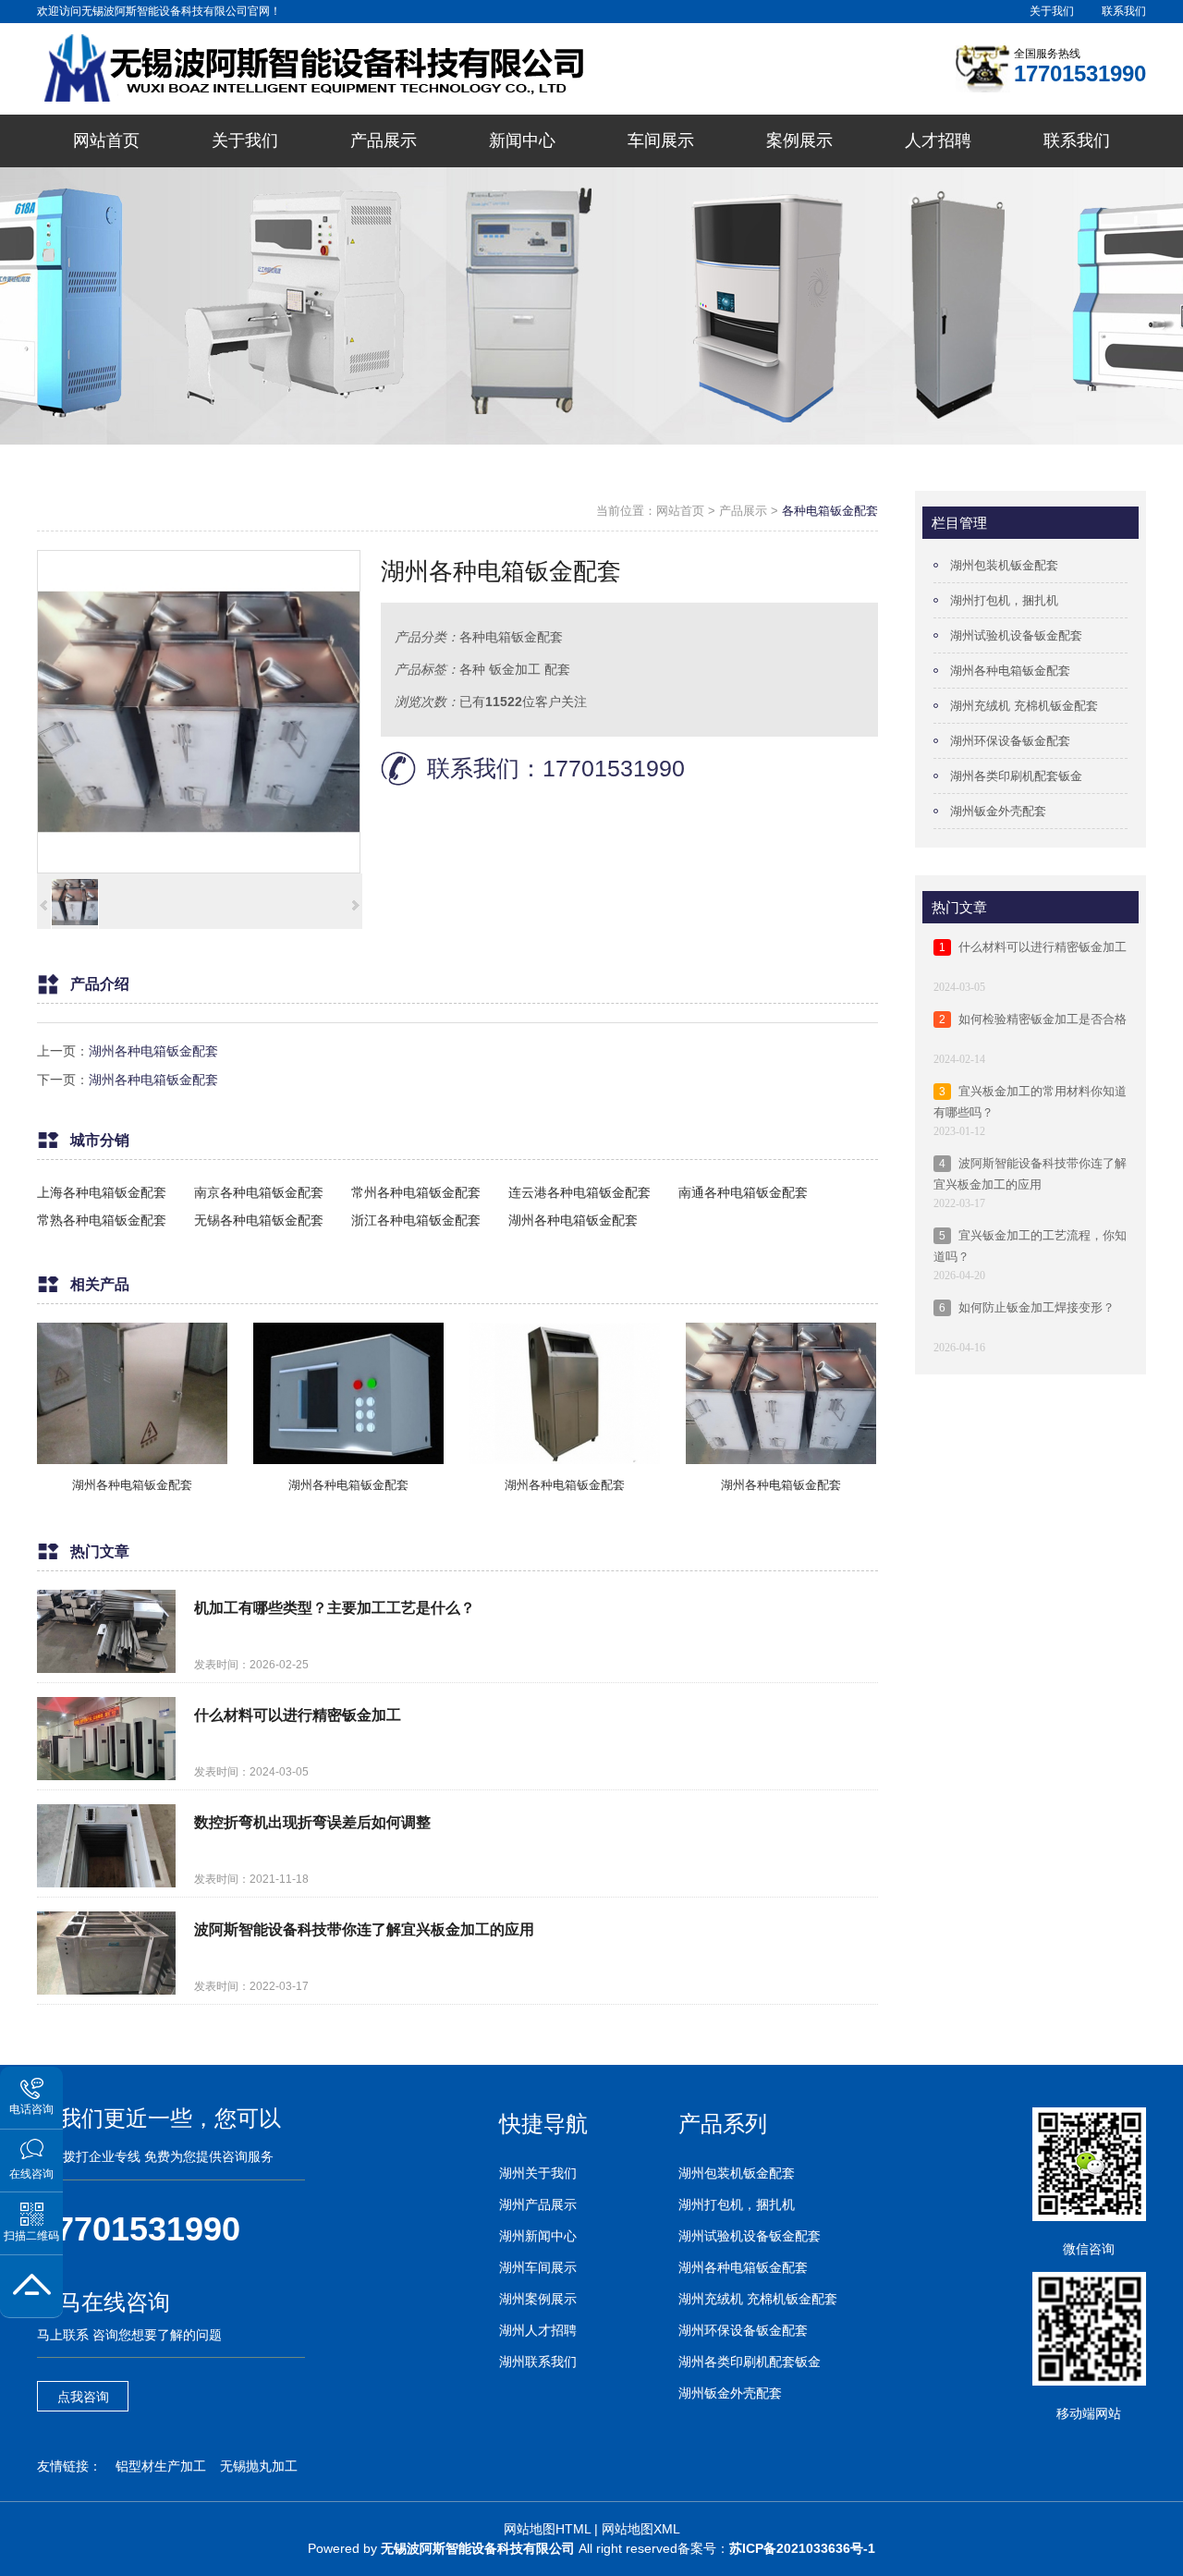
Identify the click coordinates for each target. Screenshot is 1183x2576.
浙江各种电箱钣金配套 (416, 1220)
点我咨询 (83, 2397)
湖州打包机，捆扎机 (1004, 600)
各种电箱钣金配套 (830, 511)
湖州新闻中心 (538, 2236)
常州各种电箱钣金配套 (416, 1192)
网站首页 (680, 511)
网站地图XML (641, 2529)
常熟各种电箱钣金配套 (102, 1220)
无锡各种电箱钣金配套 (259, 1220)
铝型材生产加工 (161, 2466)
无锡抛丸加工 (259, 2466)
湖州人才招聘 (538, 2330)
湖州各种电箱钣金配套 (153, 1051)
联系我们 (1124, 11)
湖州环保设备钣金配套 (1010, 741)
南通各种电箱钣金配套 (743, 1192)
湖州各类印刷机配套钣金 (1016, 776)
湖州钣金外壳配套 (998, 811)
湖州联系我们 (538, 2362)
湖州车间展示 (538, 2267)
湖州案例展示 (538, 2299)
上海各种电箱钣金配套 (102, 1192)
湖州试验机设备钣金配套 (1016, 635)
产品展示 (743, 511)
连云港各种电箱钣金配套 (579, 1192)
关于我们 (1052, 11)
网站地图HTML (547, 2529)
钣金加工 (515, 669)
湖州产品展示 (538, 2204)
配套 (557, 669)
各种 (472, 669)
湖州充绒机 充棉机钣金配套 (1024, 706)
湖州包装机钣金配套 (1004, 565)
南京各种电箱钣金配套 (259, 1192)
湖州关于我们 (538, 2173)
